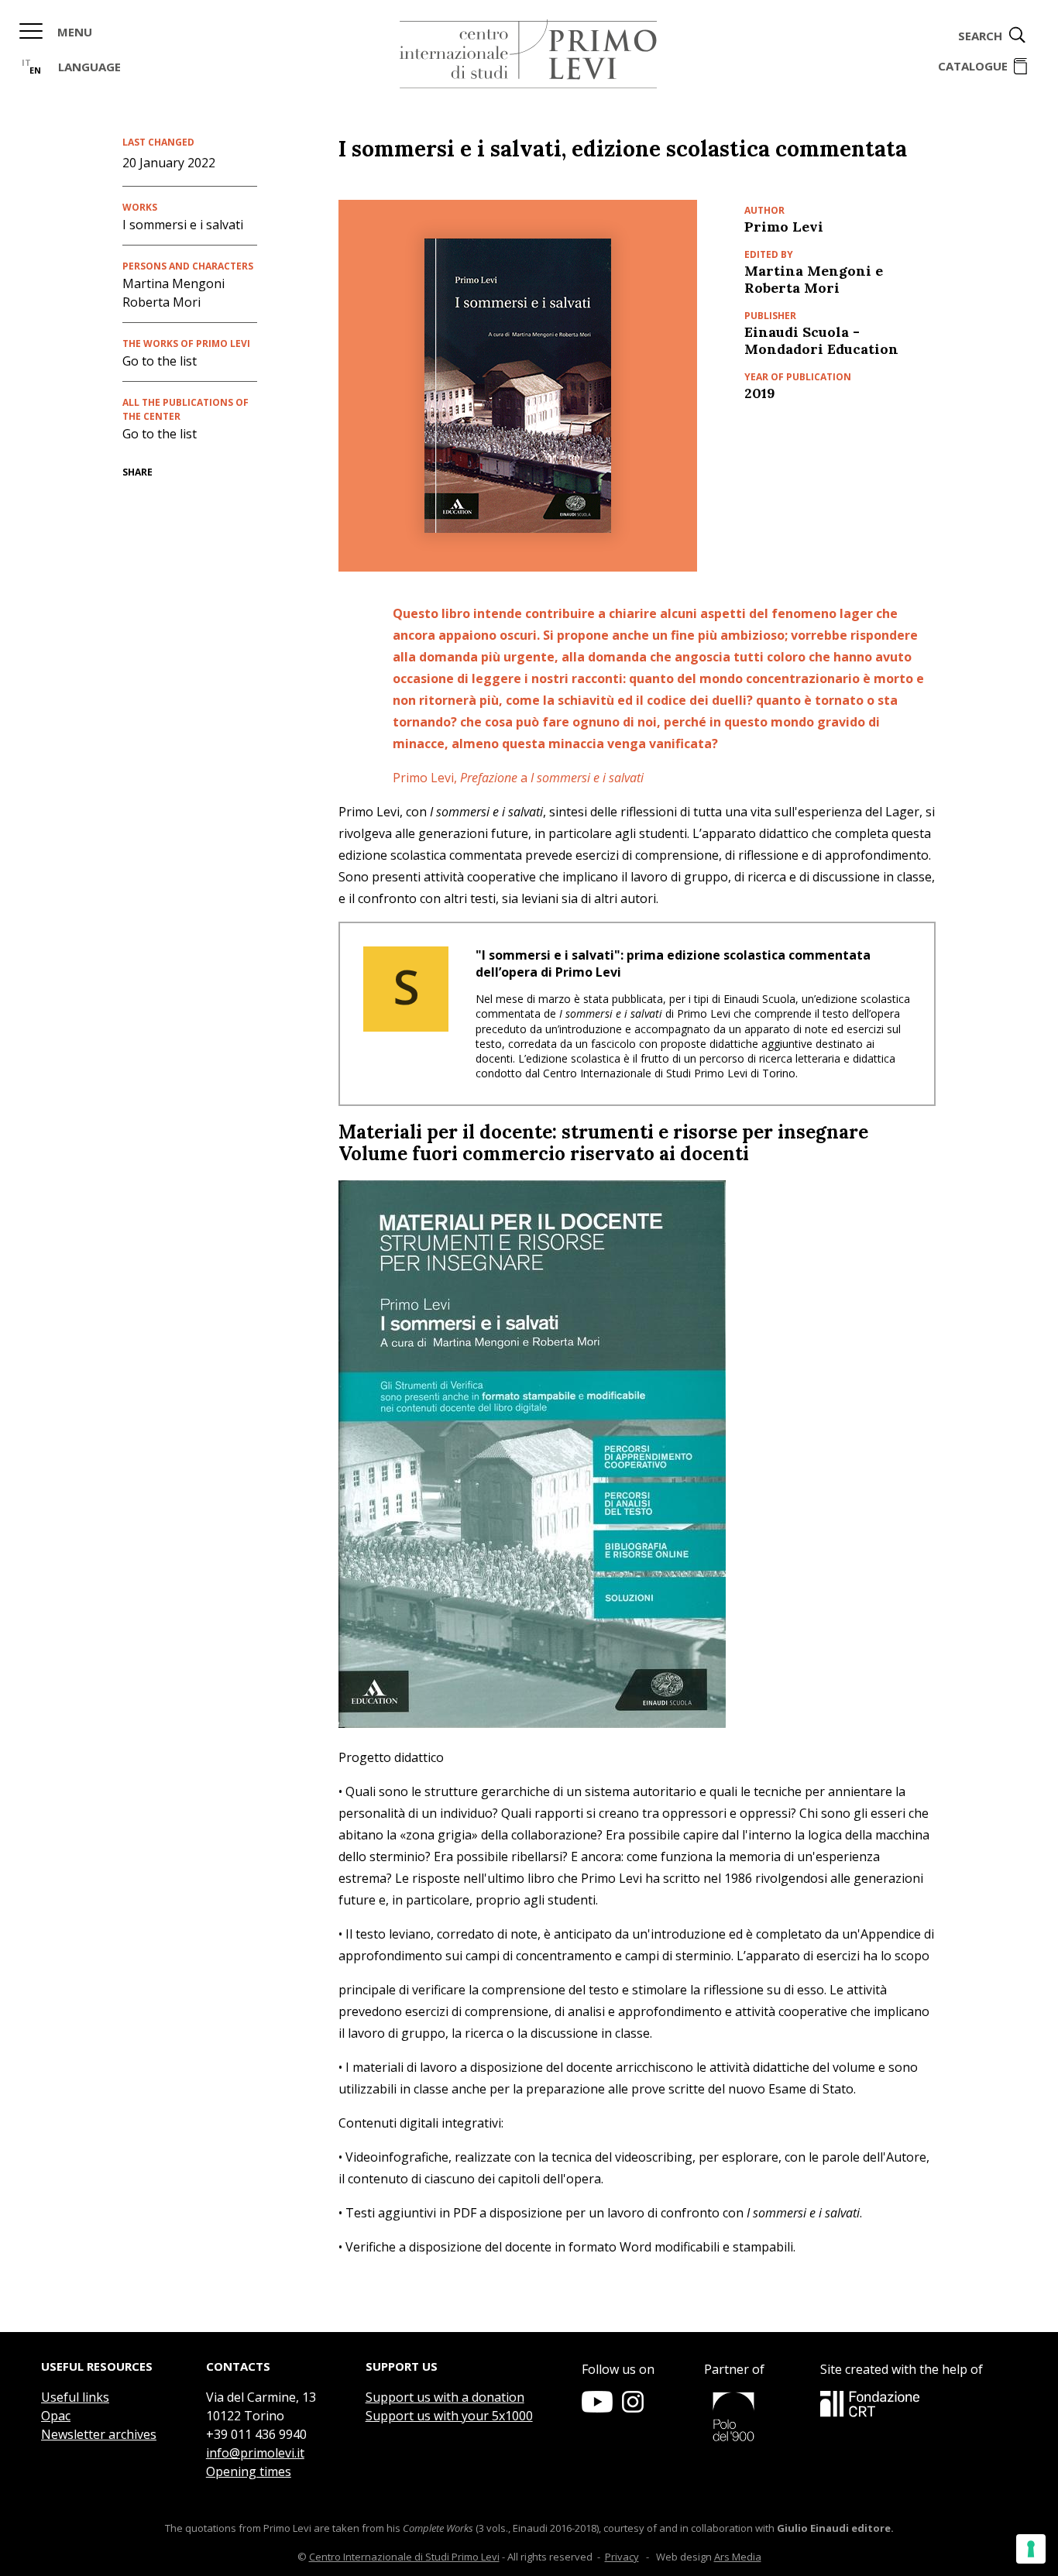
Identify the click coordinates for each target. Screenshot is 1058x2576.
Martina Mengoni (173, 283)
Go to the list (160, 361)
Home (528, 54)
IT (26, 62)
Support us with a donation (445, 2397)
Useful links (75, 2397)
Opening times (249, 2471)
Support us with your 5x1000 (449, 2416)
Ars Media (738, 2557)
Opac (56, 2416)
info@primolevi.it (255, 2453)
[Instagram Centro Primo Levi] (633, 2408)
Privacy (622, 2557)
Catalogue (973, 66)
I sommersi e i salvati (183, 225)
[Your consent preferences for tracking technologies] (1031, 2549)
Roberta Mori (161, 302)
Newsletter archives (99, 2434)
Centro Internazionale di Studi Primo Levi (404, 2557)
